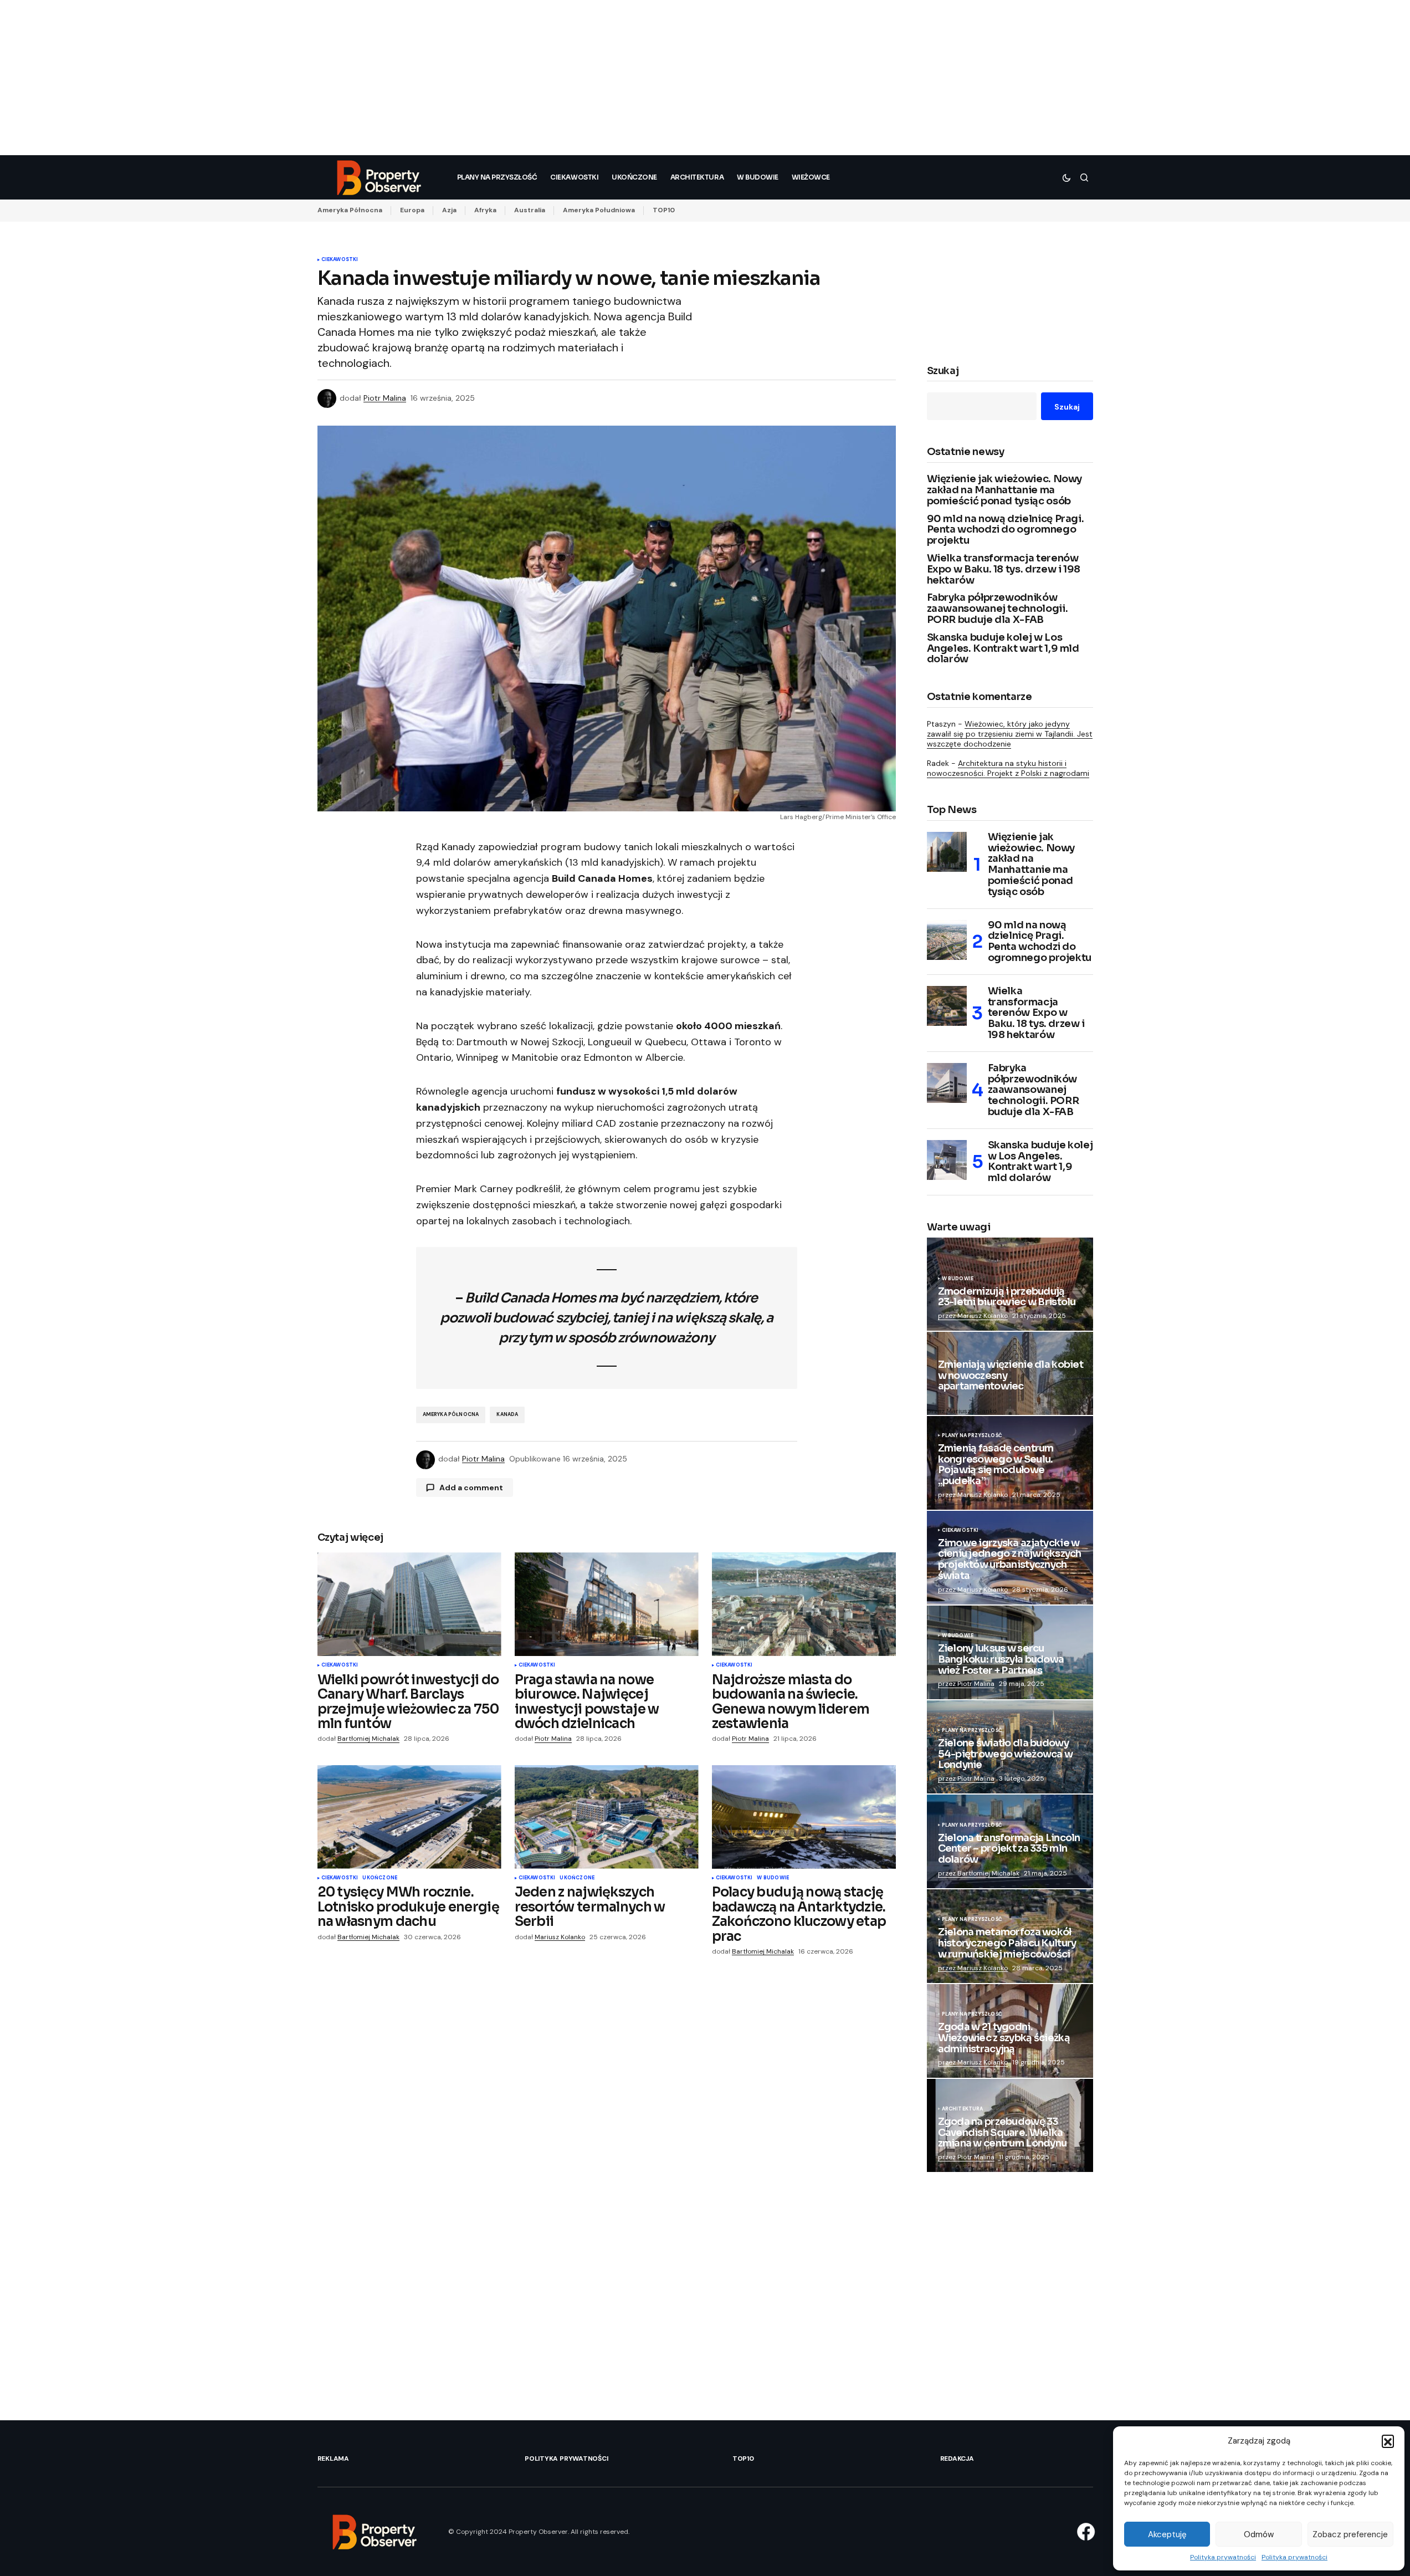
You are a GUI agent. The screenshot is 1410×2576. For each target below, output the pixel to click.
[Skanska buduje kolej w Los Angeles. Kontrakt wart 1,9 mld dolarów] (947, 1160)
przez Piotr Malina (966, 1684)
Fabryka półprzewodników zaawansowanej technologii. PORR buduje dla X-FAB (998, 609)
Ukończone (380, 1878)
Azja (449, 210)
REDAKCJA (957, 2459)
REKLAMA (333, 2459)
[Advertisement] (332, 78)
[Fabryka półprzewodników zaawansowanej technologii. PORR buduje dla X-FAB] (947, 1083)
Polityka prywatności (1223, 2557)
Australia (530, 210)
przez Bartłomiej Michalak (979, 1873)
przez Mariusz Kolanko (973, 1316)
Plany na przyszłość (972, 1436)
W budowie (773, 1878)
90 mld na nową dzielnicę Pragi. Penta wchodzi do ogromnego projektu (1006, 530)
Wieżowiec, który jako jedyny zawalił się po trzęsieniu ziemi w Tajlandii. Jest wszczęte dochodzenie (1010, 734)
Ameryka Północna (350, 210)
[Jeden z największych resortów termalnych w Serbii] (607, 1817)
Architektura (963, 2109)
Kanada (507, 1414)
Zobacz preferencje (1350, 2534)
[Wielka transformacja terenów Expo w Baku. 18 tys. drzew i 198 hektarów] (947, 1006)
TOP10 (664, 210)
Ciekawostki (340, 260)
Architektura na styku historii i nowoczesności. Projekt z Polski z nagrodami (1008, 768)
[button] (1388, 2441)
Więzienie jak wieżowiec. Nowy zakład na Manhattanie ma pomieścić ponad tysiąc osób (1005, 490)
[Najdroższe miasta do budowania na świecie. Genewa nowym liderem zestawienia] (804, 1604)
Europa (412, 210)
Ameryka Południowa (599, 210)
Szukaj (943, 371)
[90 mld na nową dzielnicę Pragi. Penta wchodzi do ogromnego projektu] (947, 940)
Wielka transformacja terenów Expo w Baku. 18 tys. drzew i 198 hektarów (1004, 569)
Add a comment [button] (471, 1488)
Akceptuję (1167, 2534)
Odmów (1259, 2534)
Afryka (485, 210)
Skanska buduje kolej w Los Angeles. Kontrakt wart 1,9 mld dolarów (1003, 649)
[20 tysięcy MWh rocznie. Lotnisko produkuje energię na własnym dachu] (409, 1817)
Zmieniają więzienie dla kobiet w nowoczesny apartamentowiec (1011, 1376)
